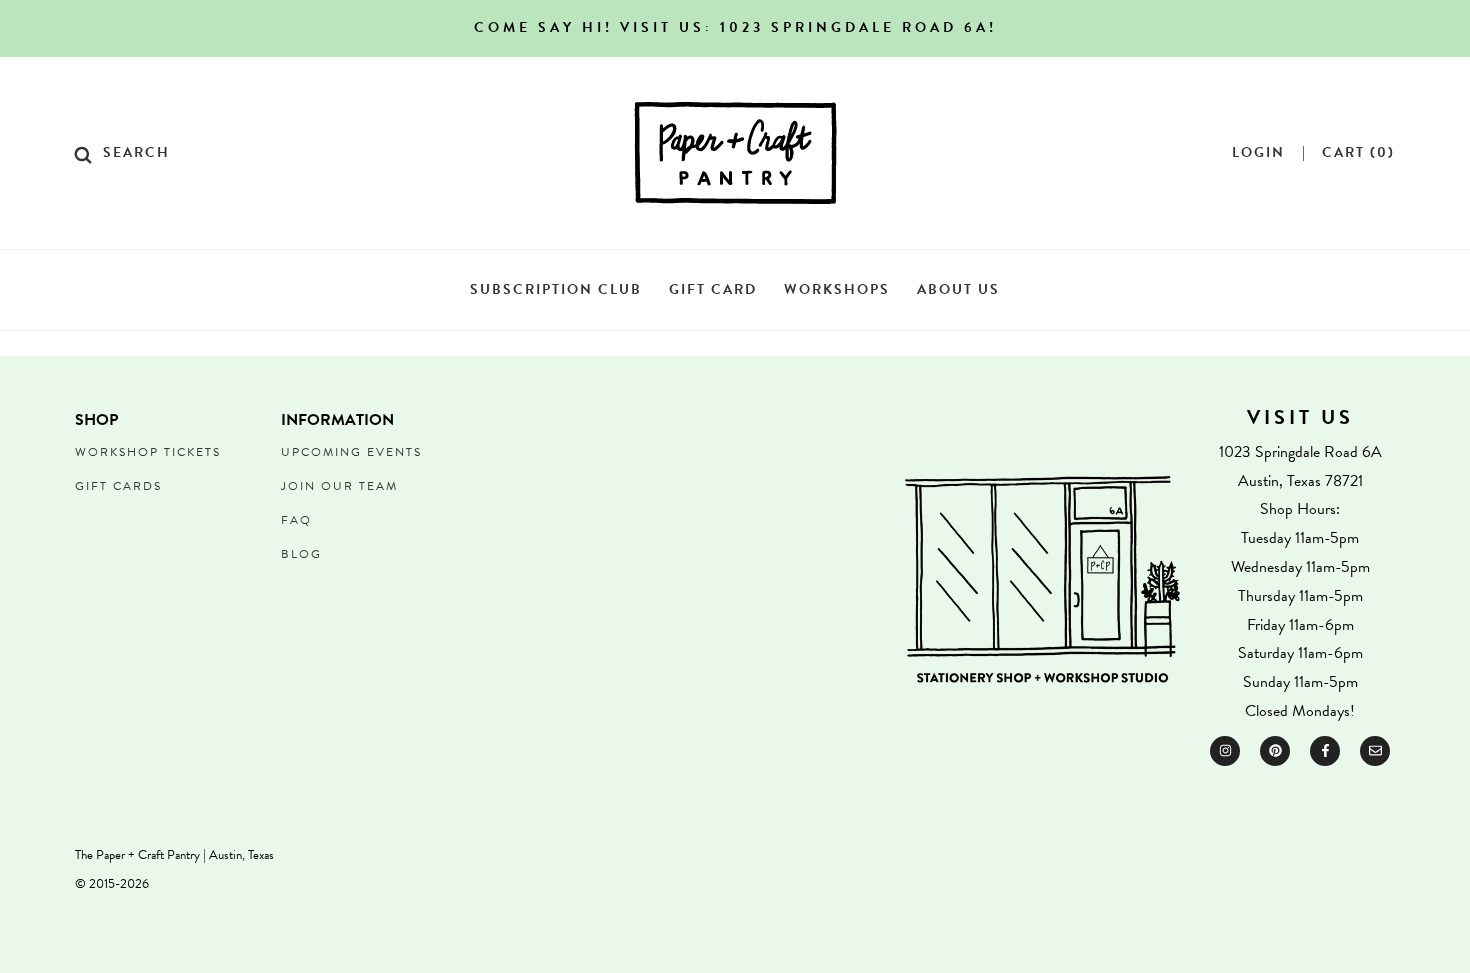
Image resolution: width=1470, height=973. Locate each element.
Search (136, 153)
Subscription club (556, 289)
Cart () (1358, 153)
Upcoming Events (351, 452)
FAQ (296, 520)
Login (1258, 153)
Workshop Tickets (148, 452)
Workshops (837, 289)
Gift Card (713, 289)
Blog (301, 554)
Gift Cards (118, 486)
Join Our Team (339, 486)
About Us (958, 289)
